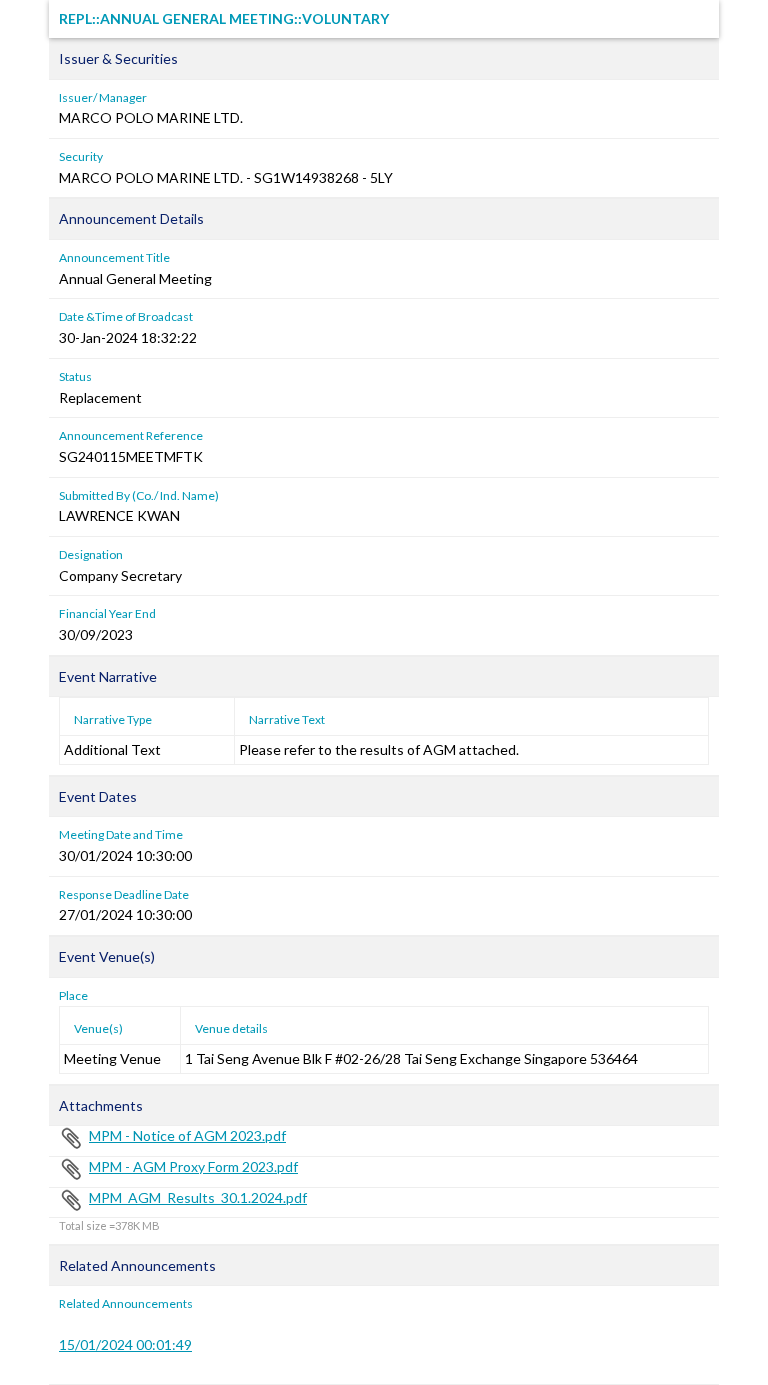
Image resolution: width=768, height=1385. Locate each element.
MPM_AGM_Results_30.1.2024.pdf (198, 1197)
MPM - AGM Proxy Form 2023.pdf (193, 1166)
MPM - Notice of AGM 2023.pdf (187, 1135)
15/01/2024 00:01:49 (125, 1344)
